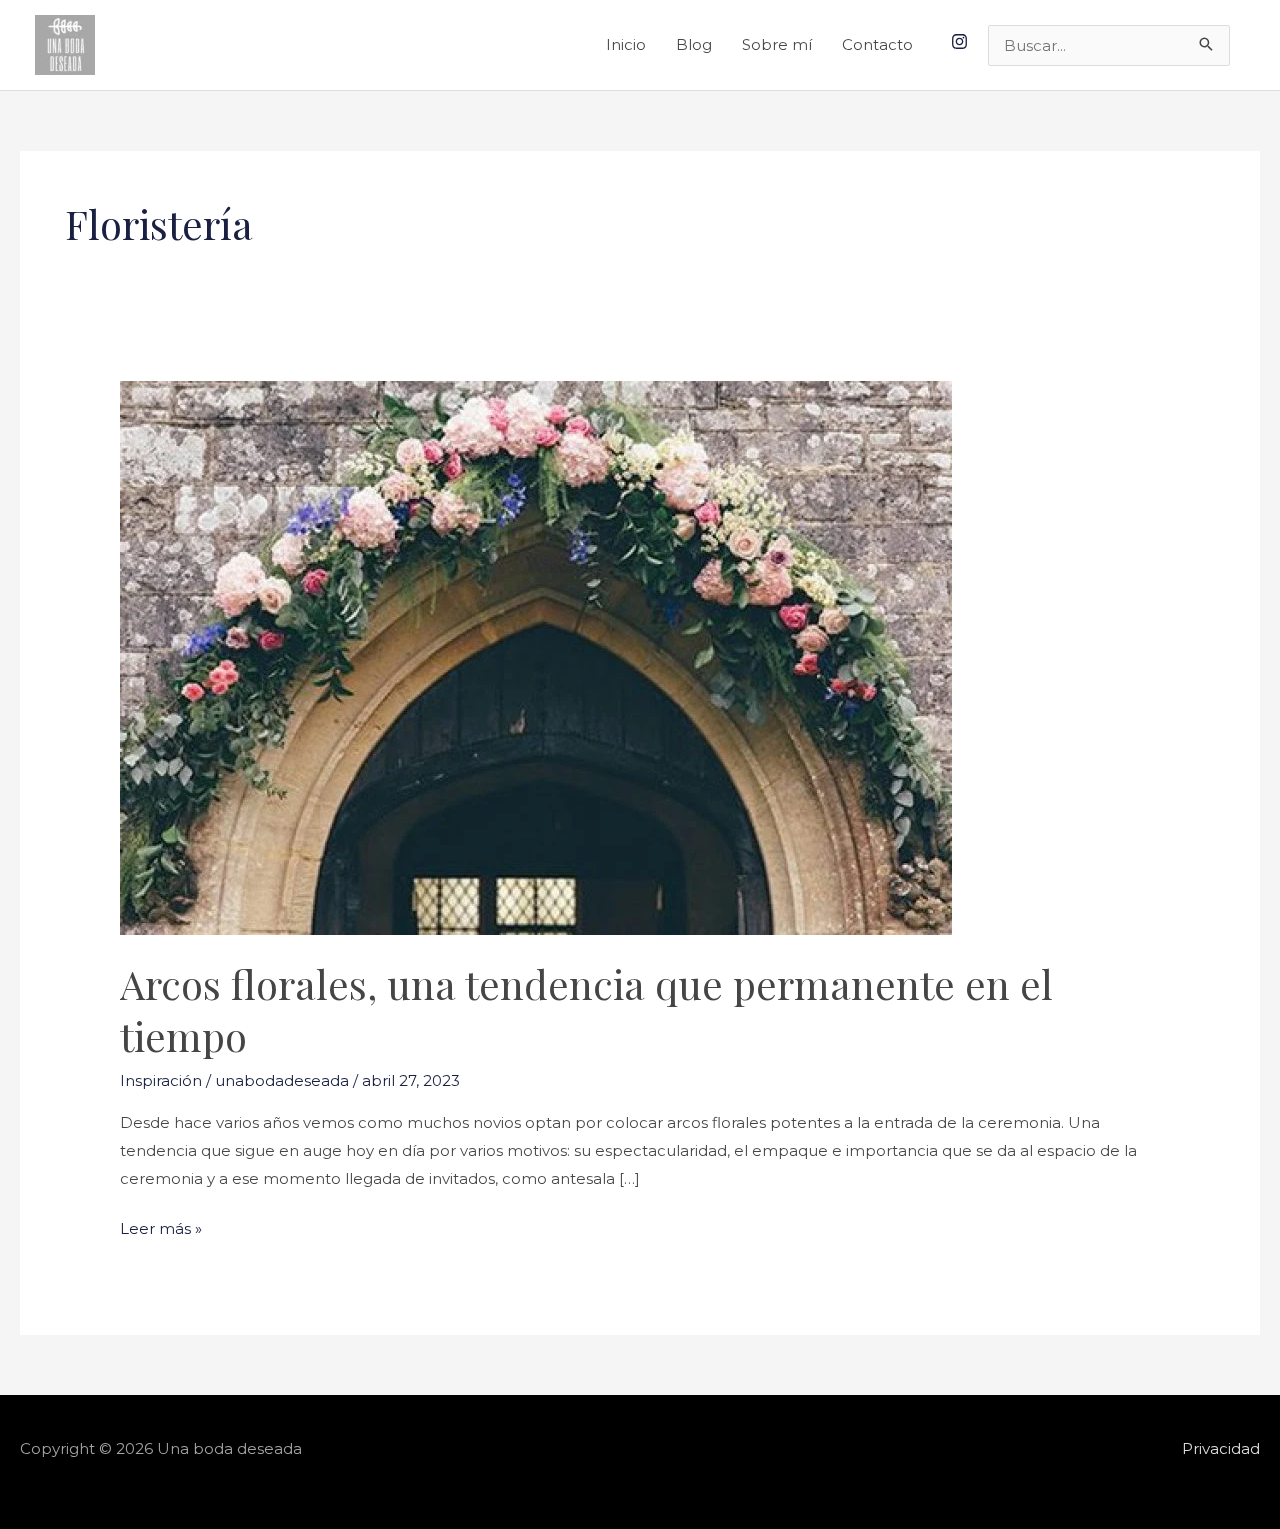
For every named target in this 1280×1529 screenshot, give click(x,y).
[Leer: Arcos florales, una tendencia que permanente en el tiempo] (536, 656)
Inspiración (161, 1080)
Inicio (626, 44)
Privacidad (1221, 1448)
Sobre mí (777, 44)
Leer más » (161, 1226)
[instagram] (962, 41)
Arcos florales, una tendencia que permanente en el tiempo (586, 1009)
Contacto (877, 44)
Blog (694, 44)
